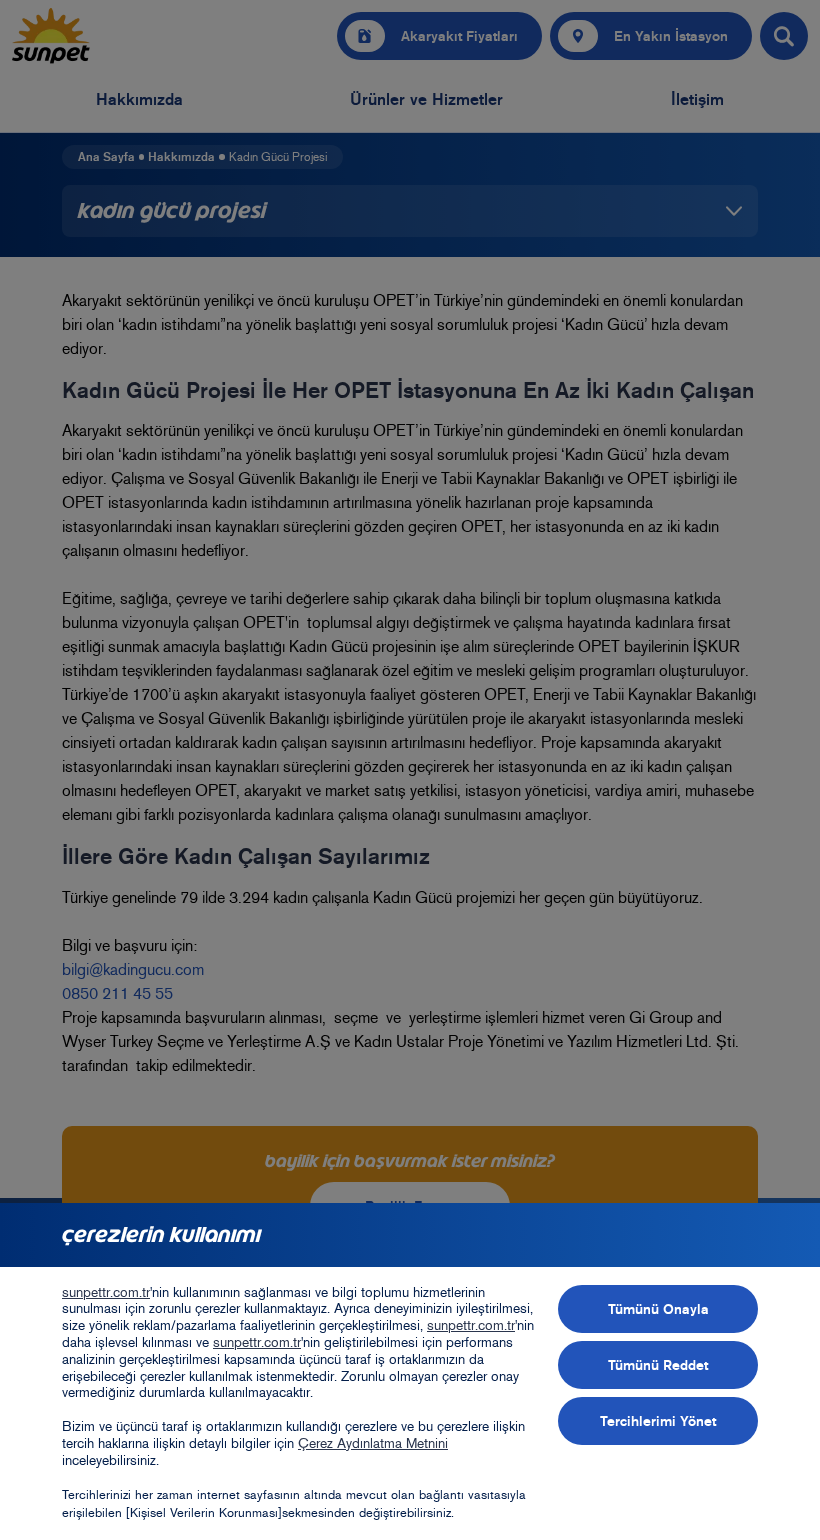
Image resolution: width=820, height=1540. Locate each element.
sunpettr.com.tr (106, 1292)
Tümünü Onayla (658, 1309)
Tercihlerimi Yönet (658, 1421)
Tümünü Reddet (658, 1365)
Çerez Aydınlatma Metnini (373, 1443)
